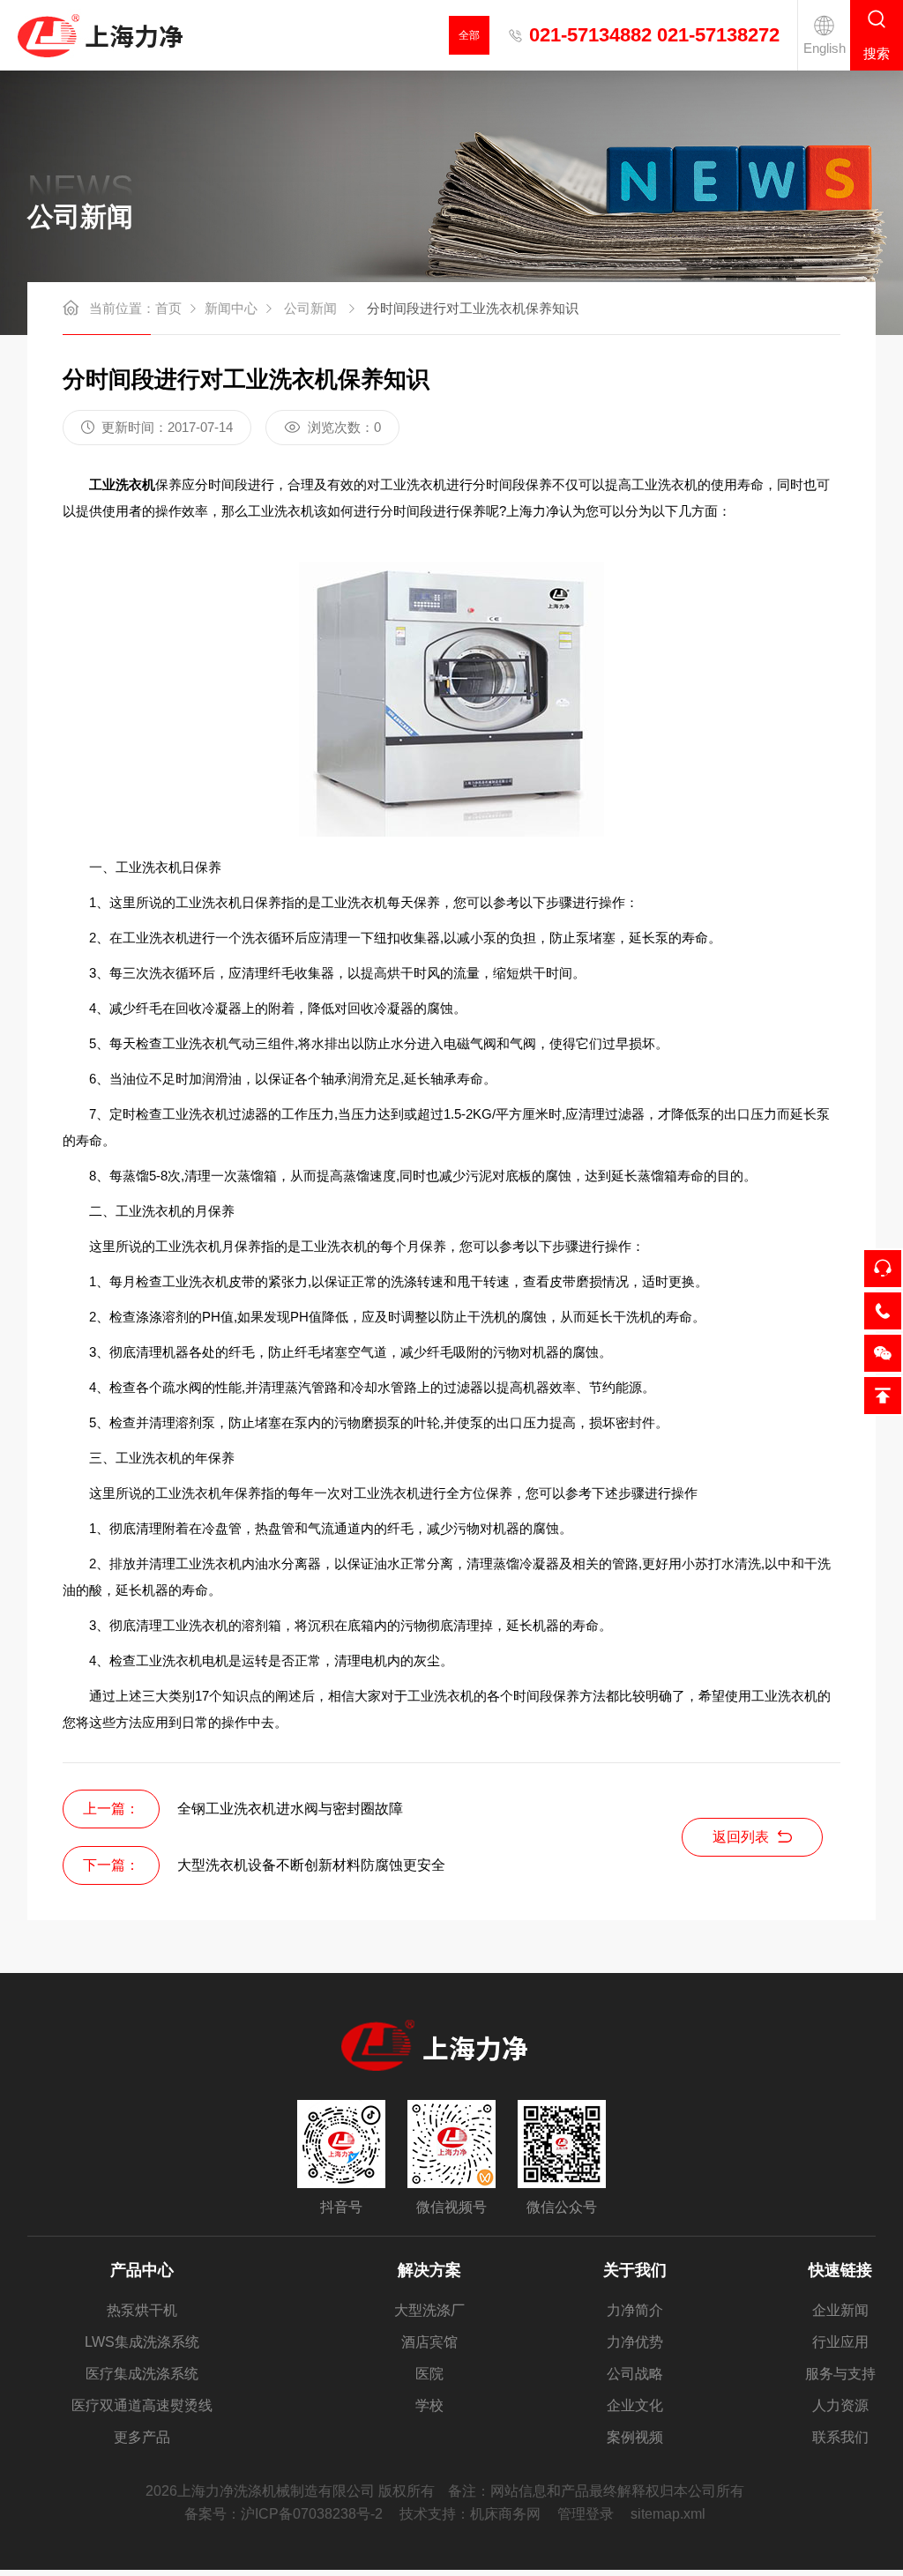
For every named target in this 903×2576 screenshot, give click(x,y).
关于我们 (635, 2270)
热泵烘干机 (142, 2310)
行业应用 (840, 2342)
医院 (429, 2374)
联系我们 (840, 2437)
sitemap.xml (668, 2514)
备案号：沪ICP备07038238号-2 (284, 2514)
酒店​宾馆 (429, 2342)
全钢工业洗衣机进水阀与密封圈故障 (290, 1809)
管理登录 (586, 2514)
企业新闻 (840, 2310)
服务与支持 (840, 2374)
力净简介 (635, 2310)
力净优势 (635, 2342)
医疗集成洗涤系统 (142, 2374)
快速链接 (840, 2270)
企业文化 (635, 2405)
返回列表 (741, 1837)
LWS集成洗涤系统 (142, 2342)
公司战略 (635, 2374)
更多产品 (142, 2437)
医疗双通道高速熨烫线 (142, 2405)
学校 (429, 2405)
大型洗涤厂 (429, 2310)
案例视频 (635, 2437)
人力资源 (840, 2405)
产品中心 (142, 2270)
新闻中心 (231, 308)
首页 (168, 308)
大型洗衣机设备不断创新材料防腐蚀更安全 (311, 1865)
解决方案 (429, 2270)
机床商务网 (505, 2514)
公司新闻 (310, 308)
